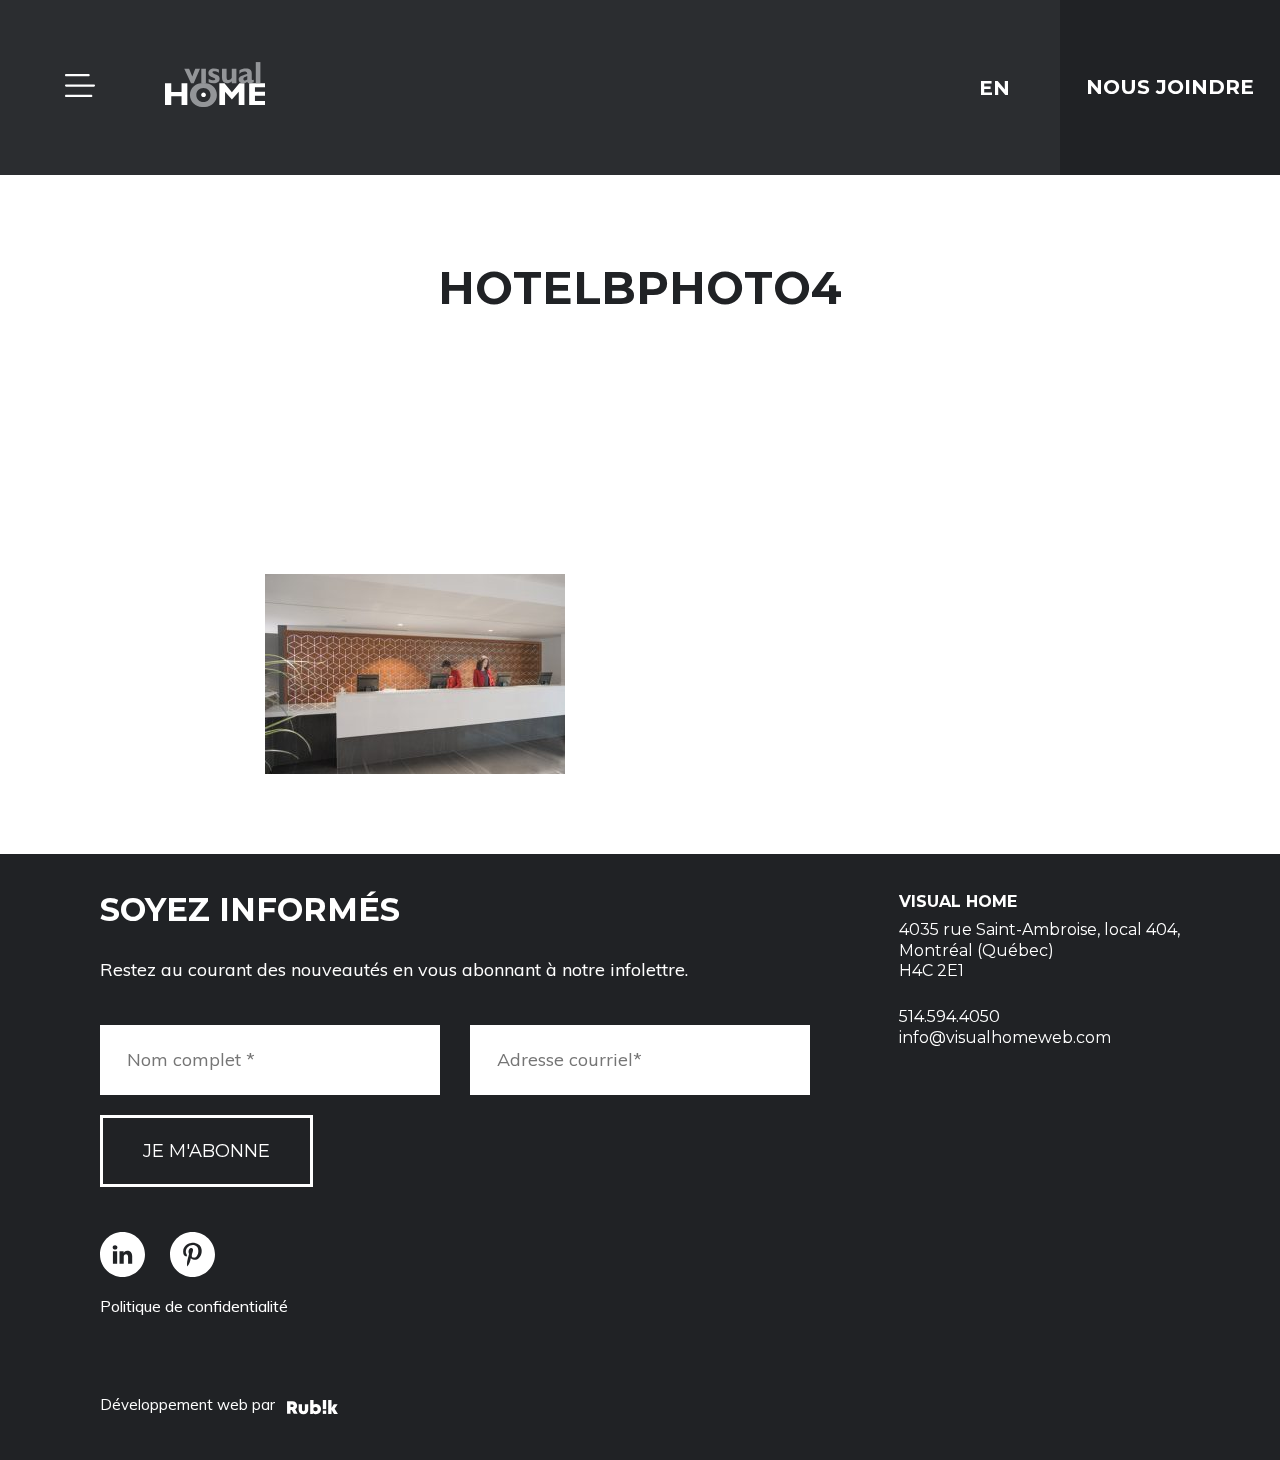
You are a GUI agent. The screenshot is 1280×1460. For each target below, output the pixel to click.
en (994, 87)
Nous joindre (1170, 87)
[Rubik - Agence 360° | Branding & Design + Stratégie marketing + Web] (312, 1410)
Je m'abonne (206, 1151)
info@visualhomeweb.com (1005, 1037)
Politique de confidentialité (194, 1306)
